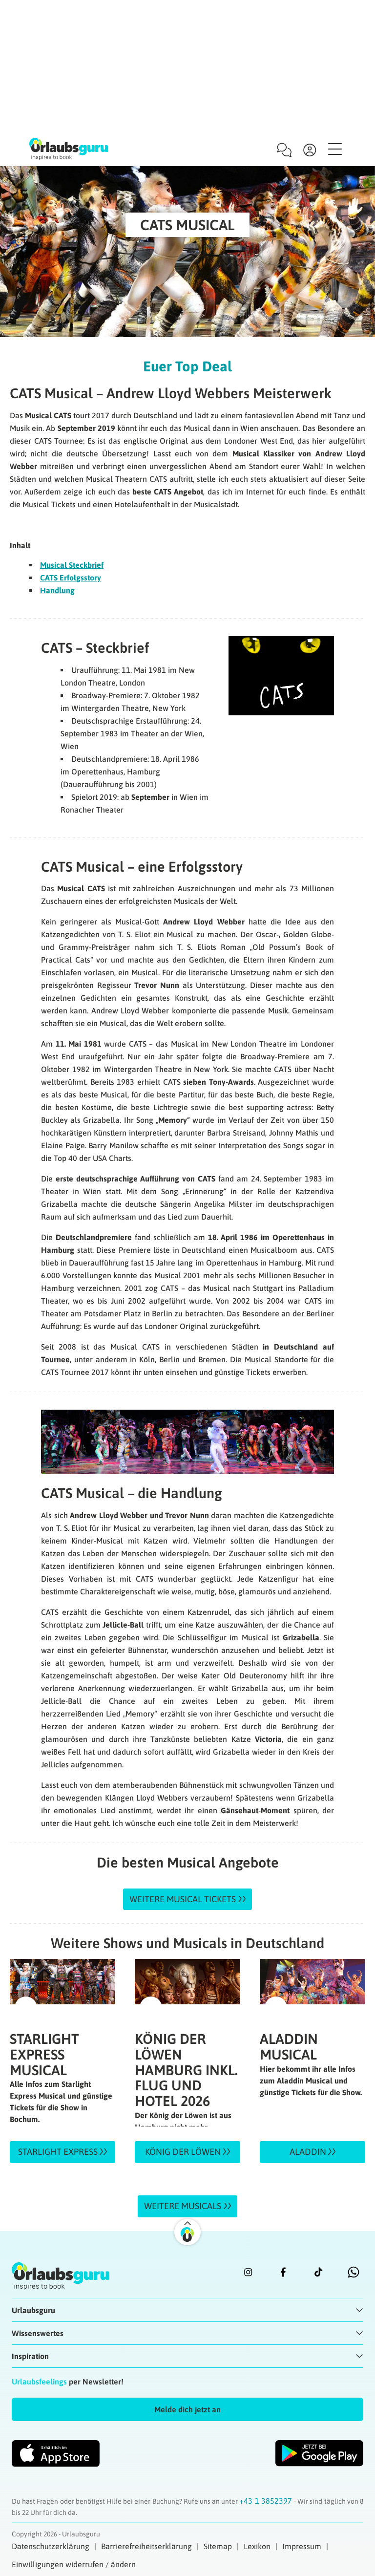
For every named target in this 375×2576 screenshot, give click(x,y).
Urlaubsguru (33, 2310)
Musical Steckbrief (72, 565)
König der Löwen (184, 2152)
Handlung (57, 590)
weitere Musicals (183, 2206)
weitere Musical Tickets (183, 1899)
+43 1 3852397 (267, 2501)
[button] (187, 2409)
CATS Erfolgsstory (71, 578)
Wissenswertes (38, 2333)
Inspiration (30, 2356)
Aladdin (309, 2152)
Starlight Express (59, 2152)
